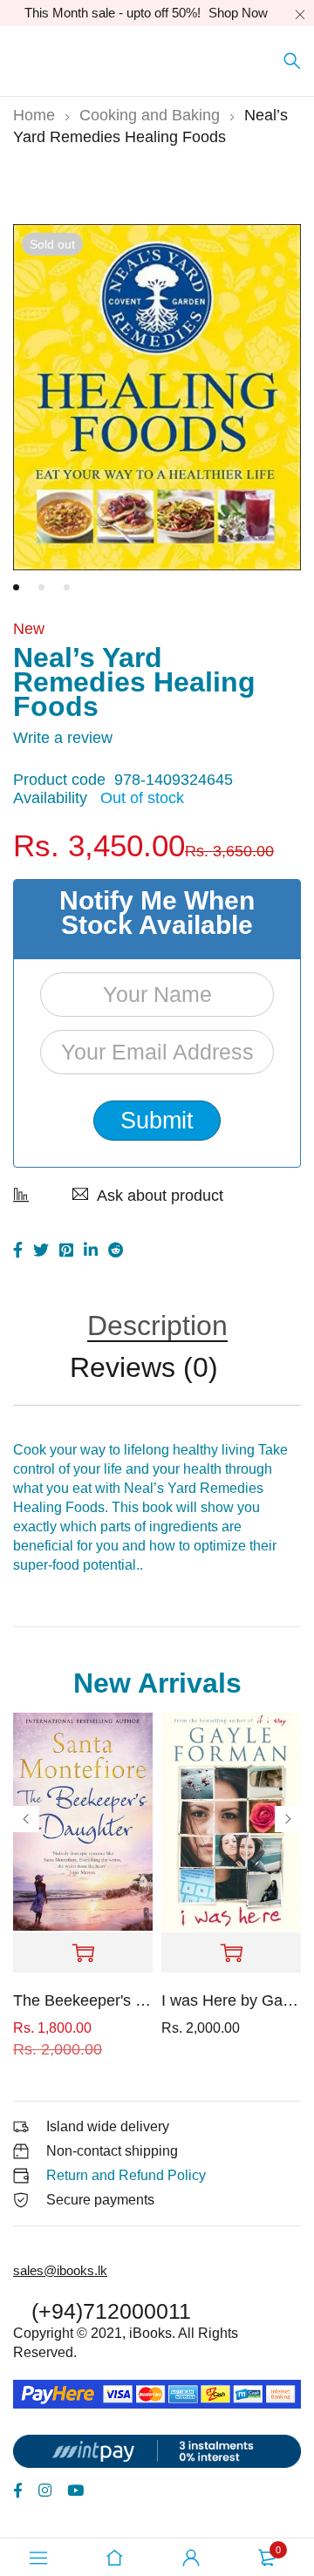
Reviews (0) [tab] (144, 1369)
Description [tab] (157, 1327)
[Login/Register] (191, 2558)
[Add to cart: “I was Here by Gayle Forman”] (231, 1953)
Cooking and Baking (150, 115)
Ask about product (160, 1196)
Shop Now (238, 13)
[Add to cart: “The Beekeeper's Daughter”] (83, 1953)
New (29, 629)
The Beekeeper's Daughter (83, 2000)
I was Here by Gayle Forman (231, 2000)
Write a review (63, 738)
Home (34, 115)
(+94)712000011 (111, 2311)
